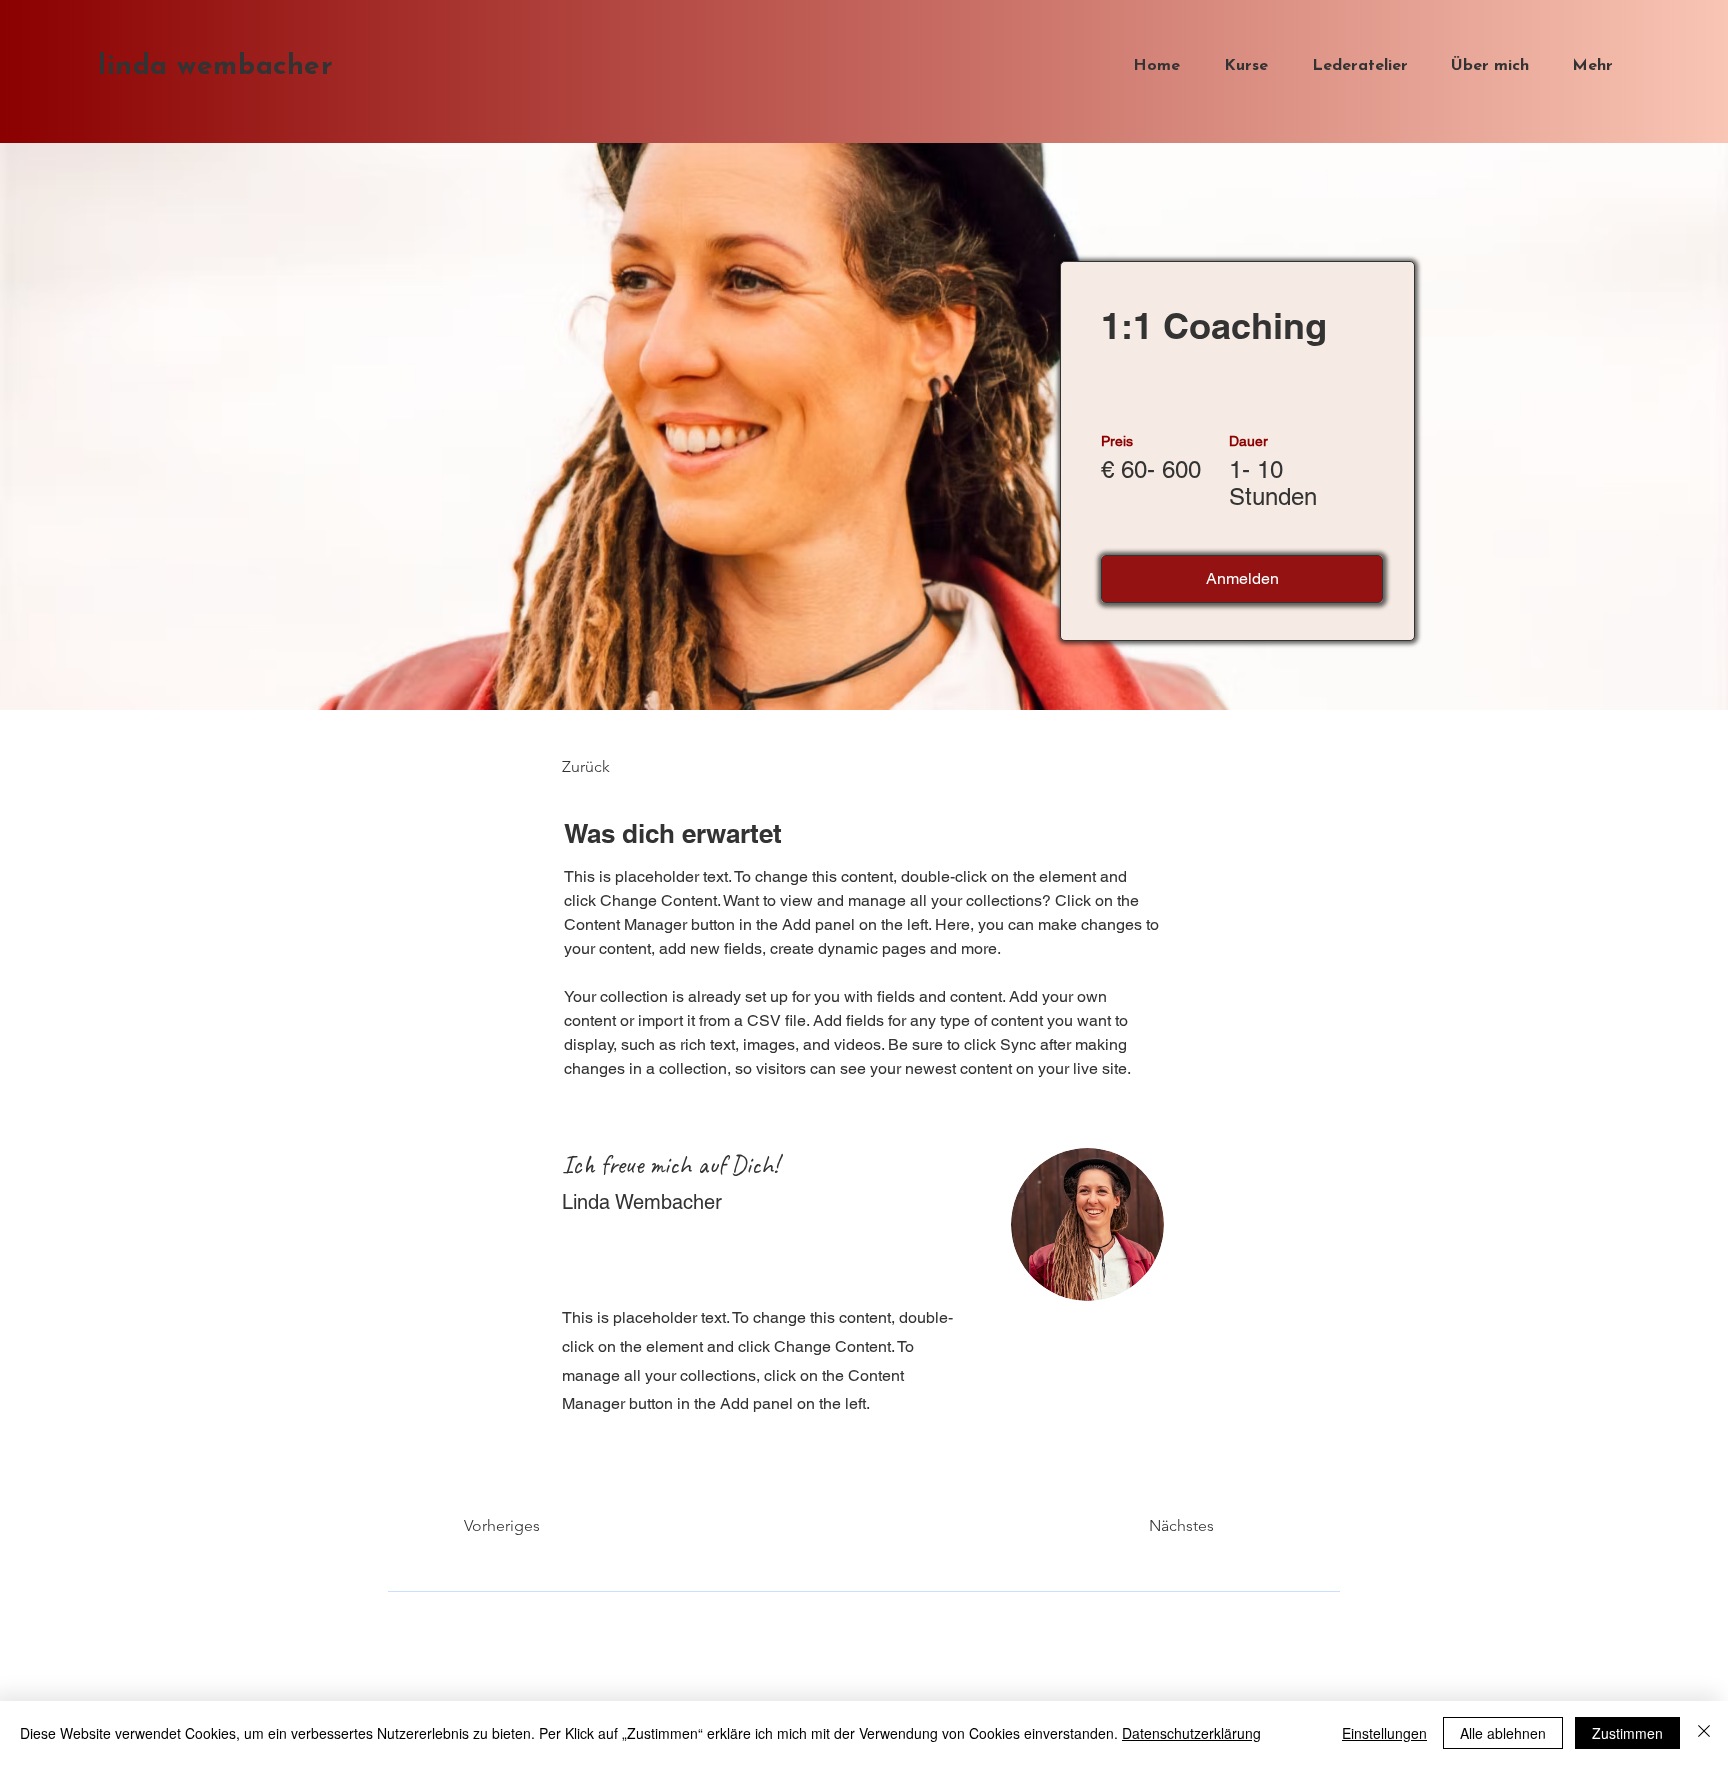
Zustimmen (1627, 1733)
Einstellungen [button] (1384, 1733)
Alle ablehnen (1503, 1733)
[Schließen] (1704, 1733)
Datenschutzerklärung (1191, 1733)
